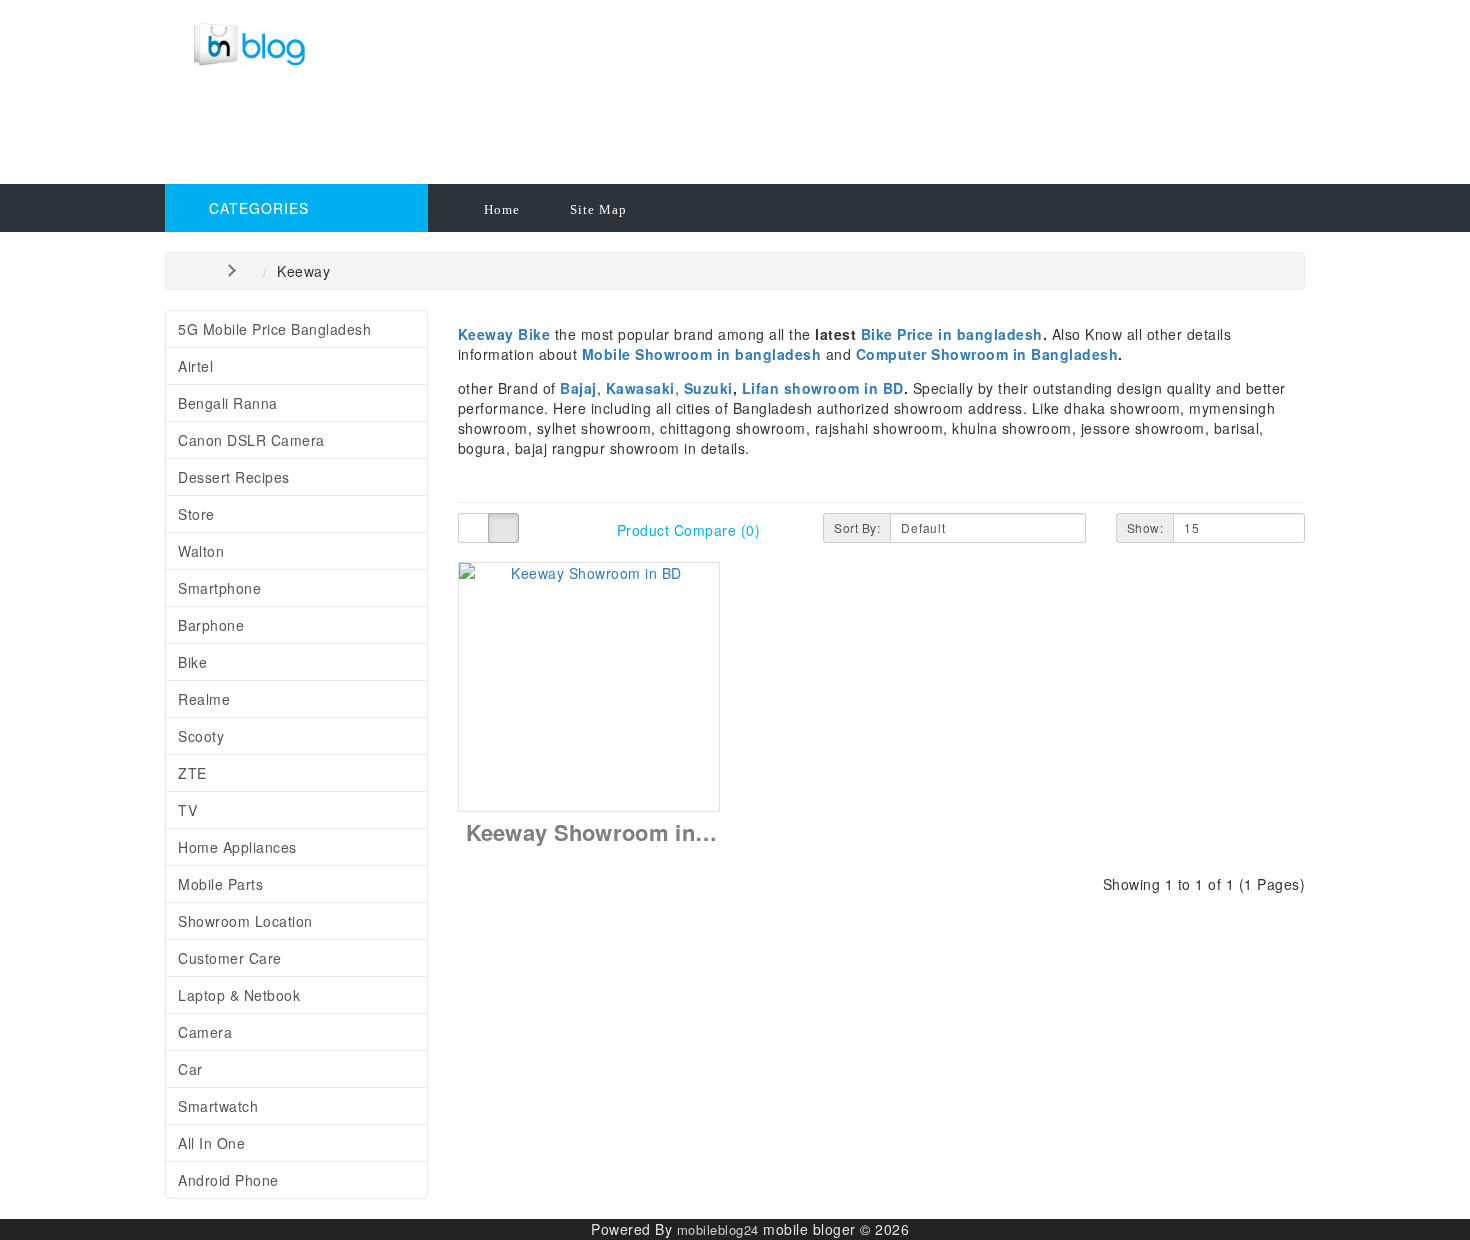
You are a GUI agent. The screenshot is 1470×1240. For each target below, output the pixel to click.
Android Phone (228, 1180)
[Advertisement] (600, 135)
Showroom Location (245, 921)
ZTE (192, 773)
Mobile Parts (220, 884)
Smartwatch (218, 1106)
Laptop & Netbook (239, 995)
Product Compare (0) (689, 530)
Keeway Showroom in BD (600, 832)
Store (196, 514)
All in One (211, 1143)
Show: (1145, 527)
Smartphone (219, 588)
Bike (192, 662)
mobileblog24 (718, 1229)
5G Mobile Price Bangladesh (274, 329)
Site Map (598, 209)
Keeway (303, 271)
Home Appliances (237, 847)
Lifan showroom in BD (823, 388)
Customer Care (230, 958)
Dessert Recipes (234, 477)
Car (190, 1069)
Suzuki (708, 388)
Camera (205, 1032)
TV (187, 810)
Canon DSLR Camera (251, 440)
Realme (204, 699)
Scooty (201, 736)
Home (502, 209)
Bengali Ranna (228, 403)
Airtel (195, 366)
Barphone (211, 625)
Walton (201, 551)
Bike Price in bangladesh (952, 334)
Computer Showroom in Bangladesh (987, 354)
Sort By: (857, 527)
